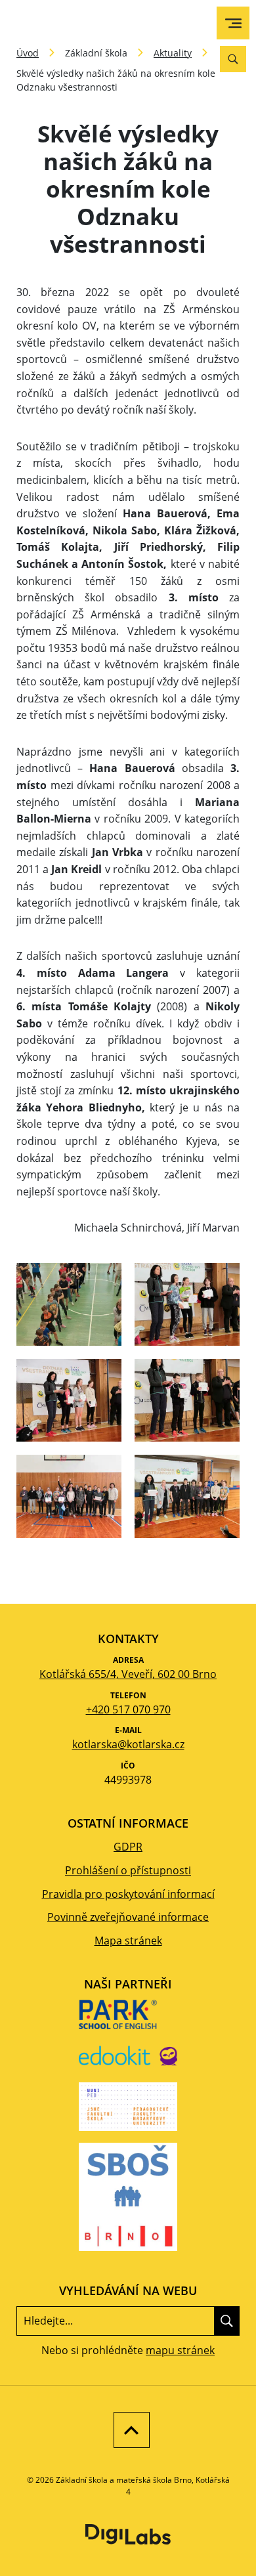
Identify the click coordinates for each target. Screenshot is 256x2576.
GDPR (128, 1847)
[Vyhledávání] (233, 59)
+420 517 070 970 (128, 1709)
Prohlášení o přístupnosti (128, 1870)
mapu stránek (180, 2350)
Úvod (28, 53)
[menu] (233, 23)
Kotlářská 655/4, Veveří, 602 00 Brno (128, 1674)
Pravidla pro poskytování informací (128, 1894)
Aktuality (173, 53)
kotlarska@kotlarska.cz (128, 1744)
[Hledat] (227, 2321)
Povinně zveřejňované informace (128, 1917)
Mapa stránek (128, 1941)
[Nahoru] (128, 2430)
